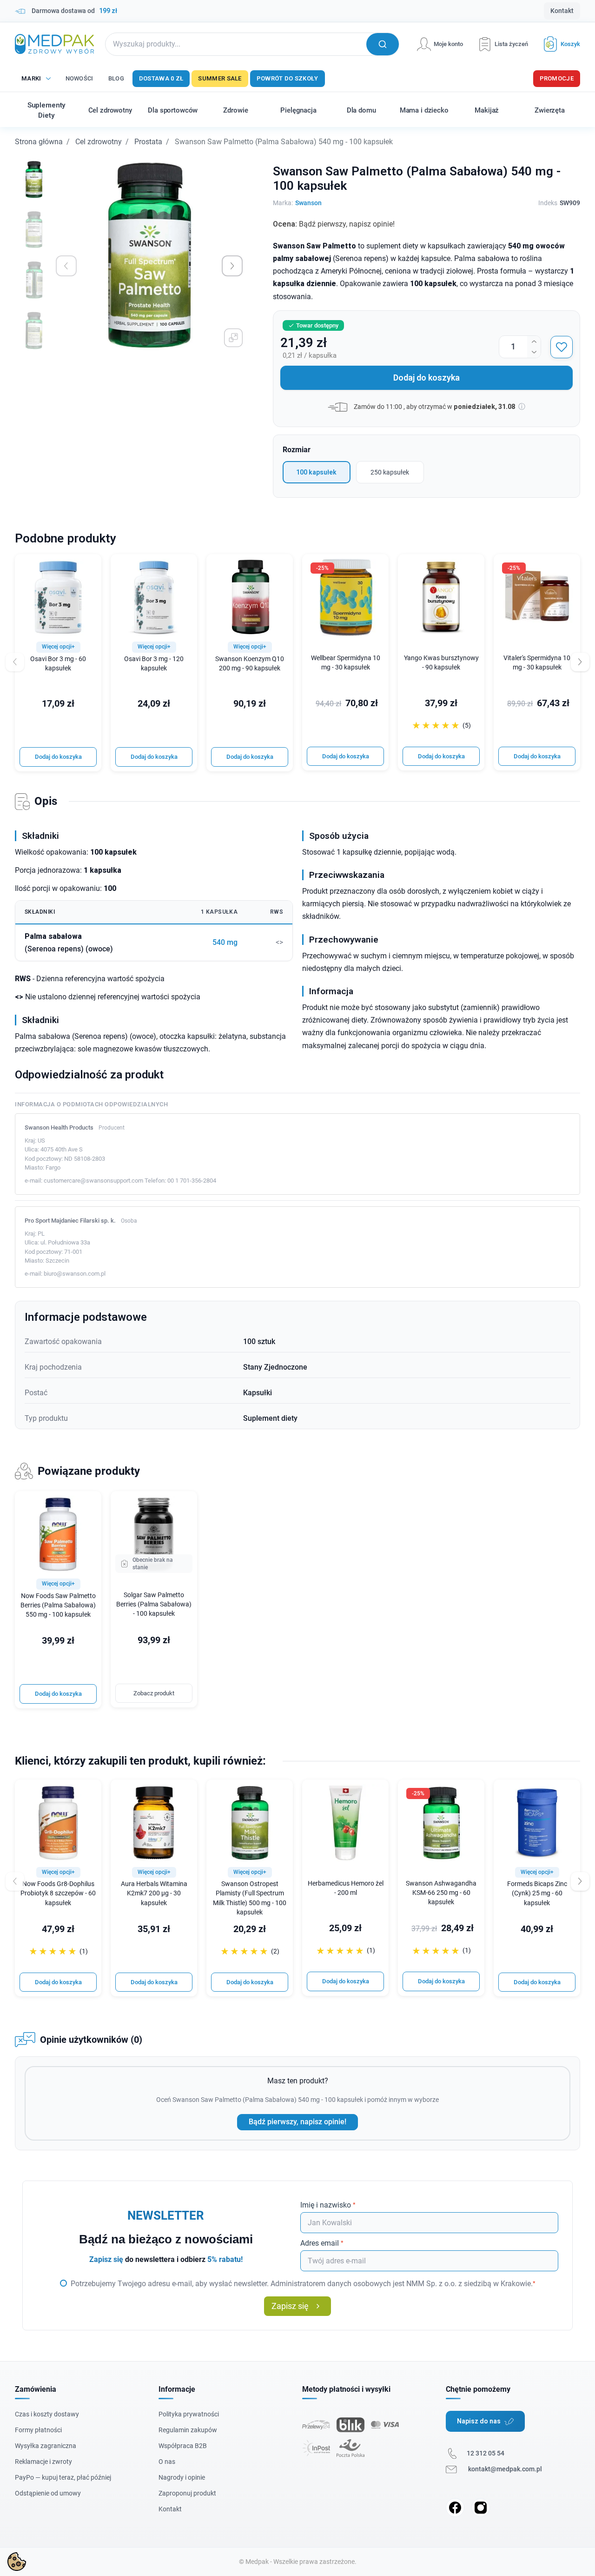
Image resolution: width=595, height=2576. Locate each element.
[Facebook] (455, 2508)
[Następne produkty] (580, 1881)
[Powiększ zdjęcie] (233, 338)
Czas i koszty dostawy (47, 2414)
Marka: (283, 203)
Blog (116, 78)
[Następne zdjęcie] (232, 266)
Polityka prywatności (189, 2414)
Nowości (79, 78)
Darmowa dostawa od (74, 11)
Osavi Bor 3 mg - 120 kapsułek (154, 664)
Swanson (308, 203)
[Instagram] (481, 2508)
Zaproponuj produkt (187, 2493)
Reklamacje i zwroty (43, 2462)
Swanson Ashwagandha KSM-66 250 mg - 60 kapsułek (441, 1893)
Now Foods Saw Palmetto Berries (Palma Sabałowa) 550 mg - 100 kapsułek (58, 1605)
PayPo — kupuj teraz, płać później (63, 2477)
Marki (31, 78)
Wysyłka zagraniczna (46, 2446)
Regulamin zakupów (188, 2430)
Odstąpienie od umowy (48, 2493)
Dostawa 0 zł (161, 78)
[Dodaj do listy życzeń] (562, 347)
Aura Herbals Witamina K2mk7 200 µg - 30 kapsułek (154, 1893)
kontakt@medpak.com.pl (505, 2469)
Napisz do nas (479, 2421)
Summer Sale (220, 78)
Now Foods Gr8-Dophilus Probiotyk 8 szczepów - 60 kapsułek (58, 1893)
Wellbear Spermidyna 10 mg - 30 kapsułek (346, 663)
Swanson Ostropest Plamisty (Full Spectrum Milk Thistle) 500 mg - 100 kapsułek (250, 1898)
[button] (558, 44)
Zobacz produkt (154, 1693)
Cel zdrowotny (99, 142)
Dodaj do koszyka (426, 378)
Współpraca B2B (183, 2446)
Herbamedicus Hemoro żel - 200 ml (346, 1888)
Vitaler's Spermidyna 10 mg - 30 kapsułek (537, 663)
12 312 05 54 (486, 2453)
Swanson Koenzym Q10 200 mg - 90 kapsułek (250, 664)
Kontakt (562, 11)
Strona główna (39, 142)
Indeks (548, 203)
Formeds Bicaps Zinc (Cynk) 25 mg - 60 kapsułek (537, 1893)
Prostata (148, 142)
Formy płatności (38, 2430)
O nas (167, 2462)
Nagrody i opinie (182, 2477)
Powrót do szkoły (288, 78)
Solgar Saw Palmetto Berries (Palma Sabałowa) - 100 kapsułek (154, 1604)
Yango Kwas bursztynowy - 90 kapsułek (441, 663)
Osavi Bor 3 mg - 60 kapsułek (58, 664)
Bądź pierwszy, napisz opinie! (297, 2122)
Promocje (557, 78)
